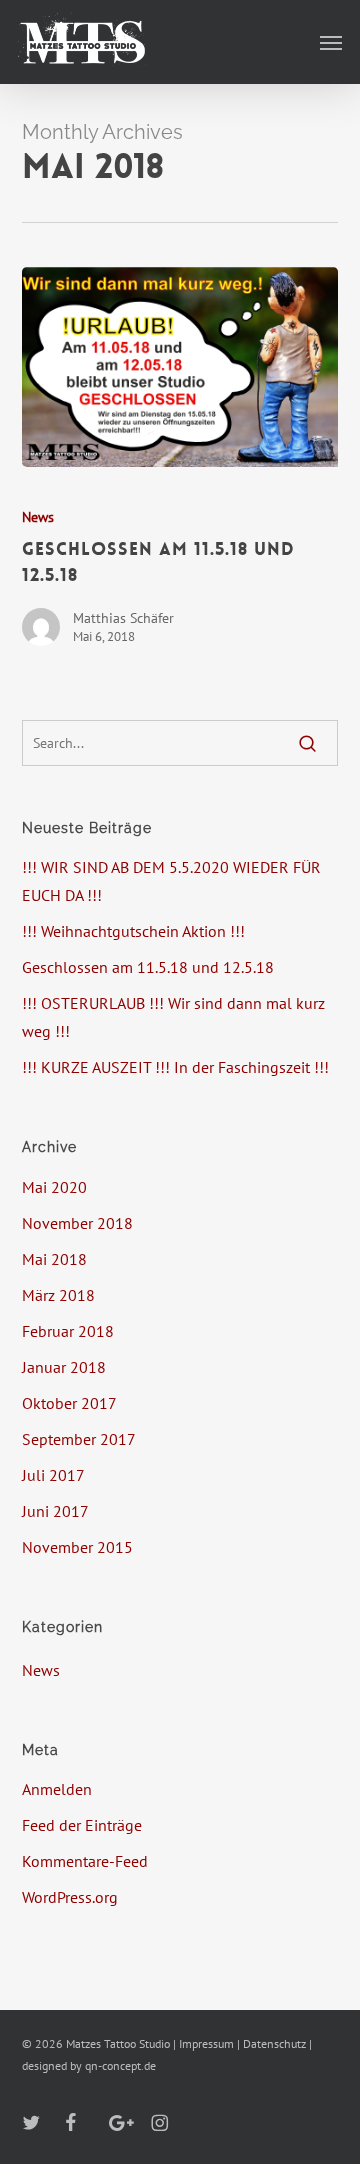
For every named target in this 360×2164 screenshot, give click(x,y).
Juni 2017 (55, 1511)
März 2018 (58, 1295)
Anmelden (57, 1789)
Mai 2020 (54, 1187)
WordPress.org (70, 1897)
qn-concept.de (120, 2065)
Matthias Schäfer (123, 618)
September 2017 (79, 1439)
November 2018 (77, 1223)
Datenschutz (274, 2043)
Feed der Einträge (82, 1825)
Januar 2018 (64, 1367)
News (38, 517)
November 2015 (77, 1547)
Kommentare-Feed (85, 1861)
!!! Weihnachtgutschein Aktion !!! (133, 931)
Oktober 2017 (69, 1403)
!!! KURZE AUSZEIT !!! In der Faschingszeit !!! (175, 1067)
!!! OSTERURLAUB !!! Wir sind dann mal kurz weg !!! (173, 1017)
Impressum (206, 2043)
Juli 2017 (53, 1475)
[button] (331, 42)
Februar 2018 (68, 1331)
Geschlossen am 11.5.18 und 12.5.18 (148, 967)
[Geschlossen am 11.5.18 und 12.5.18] (180, 367)
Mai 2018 (54, 1259)
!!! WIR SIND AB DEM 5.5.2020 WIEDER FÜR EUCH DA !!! (171, 881)
